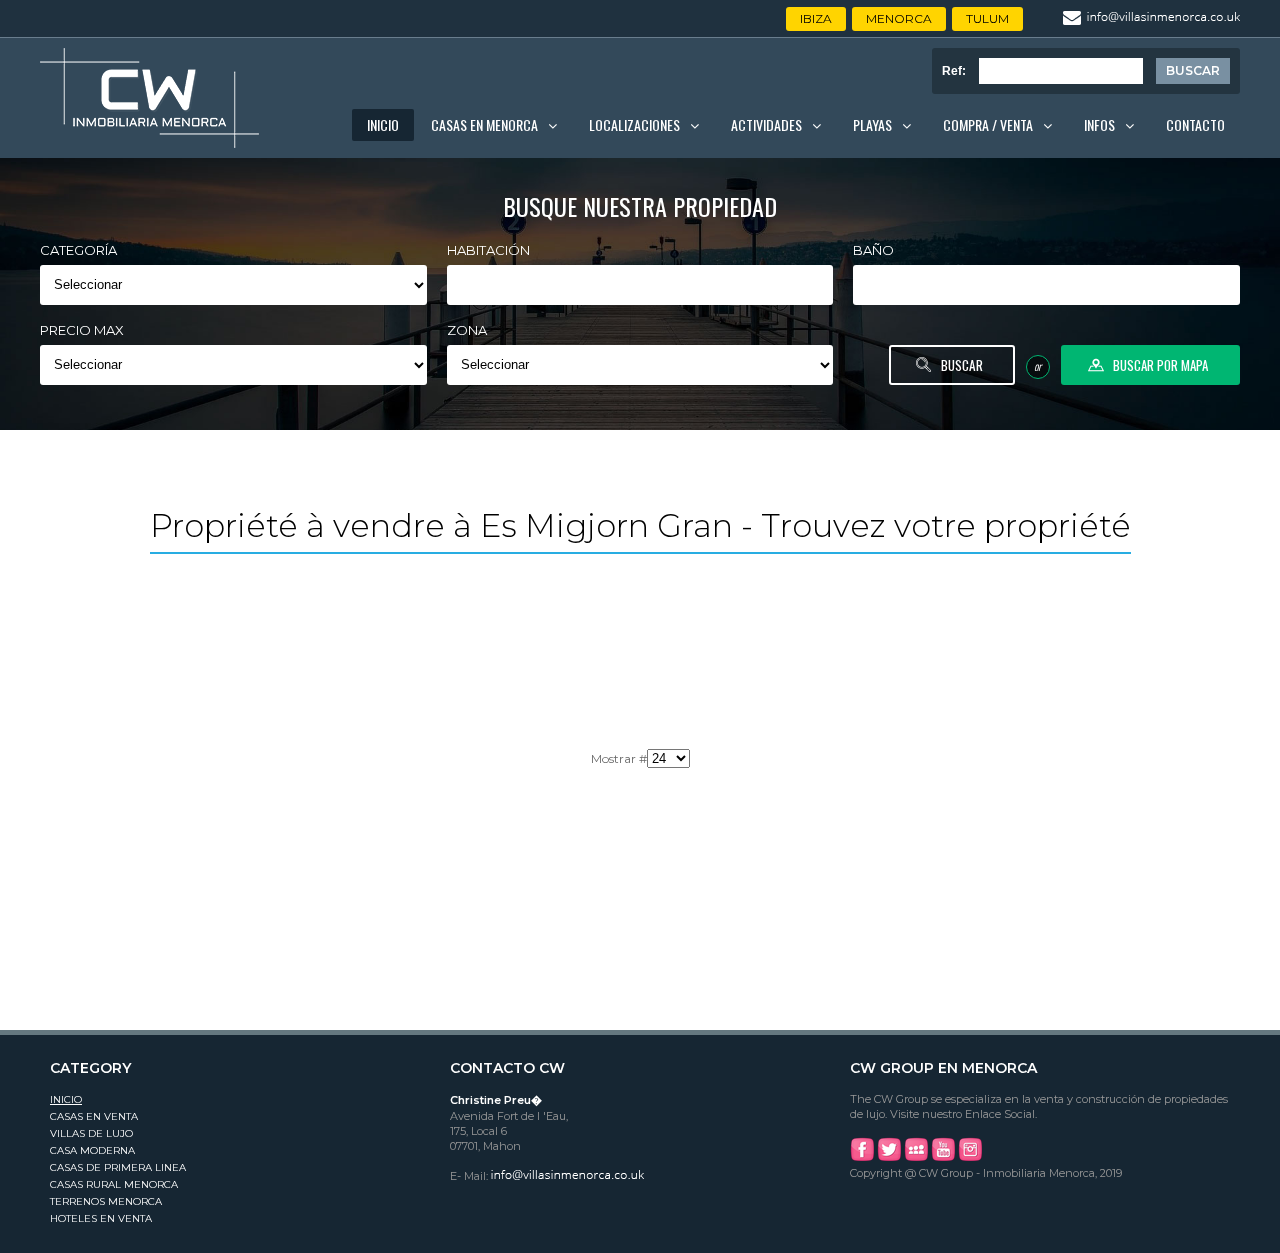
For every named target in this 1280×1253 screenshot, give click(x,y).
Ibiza (816, 18)
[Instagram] (970, 1157)
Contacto (1195, 124)
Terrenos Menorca (106, 1201)
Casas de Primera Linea (118, 1167)
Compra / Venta (988, 124)
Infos (1099, 124)
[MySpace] (916, 1157)
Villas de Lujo (91, 1133)
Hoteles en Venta (101, 1218)
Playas (872, 124)
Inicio (383, 124)
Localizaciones (634, 124)
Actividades (766, 124)
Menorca (899, 18)
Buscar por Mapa (1160, 365)
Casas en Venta (94, 1116)
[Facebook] (862, 1157)
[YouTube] (943, 1157)
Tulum (987, 18)
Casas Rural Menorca (114, 1184)
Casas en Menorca (484, 124)
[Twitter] (889, 1157)
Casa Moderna (92, 1150)
